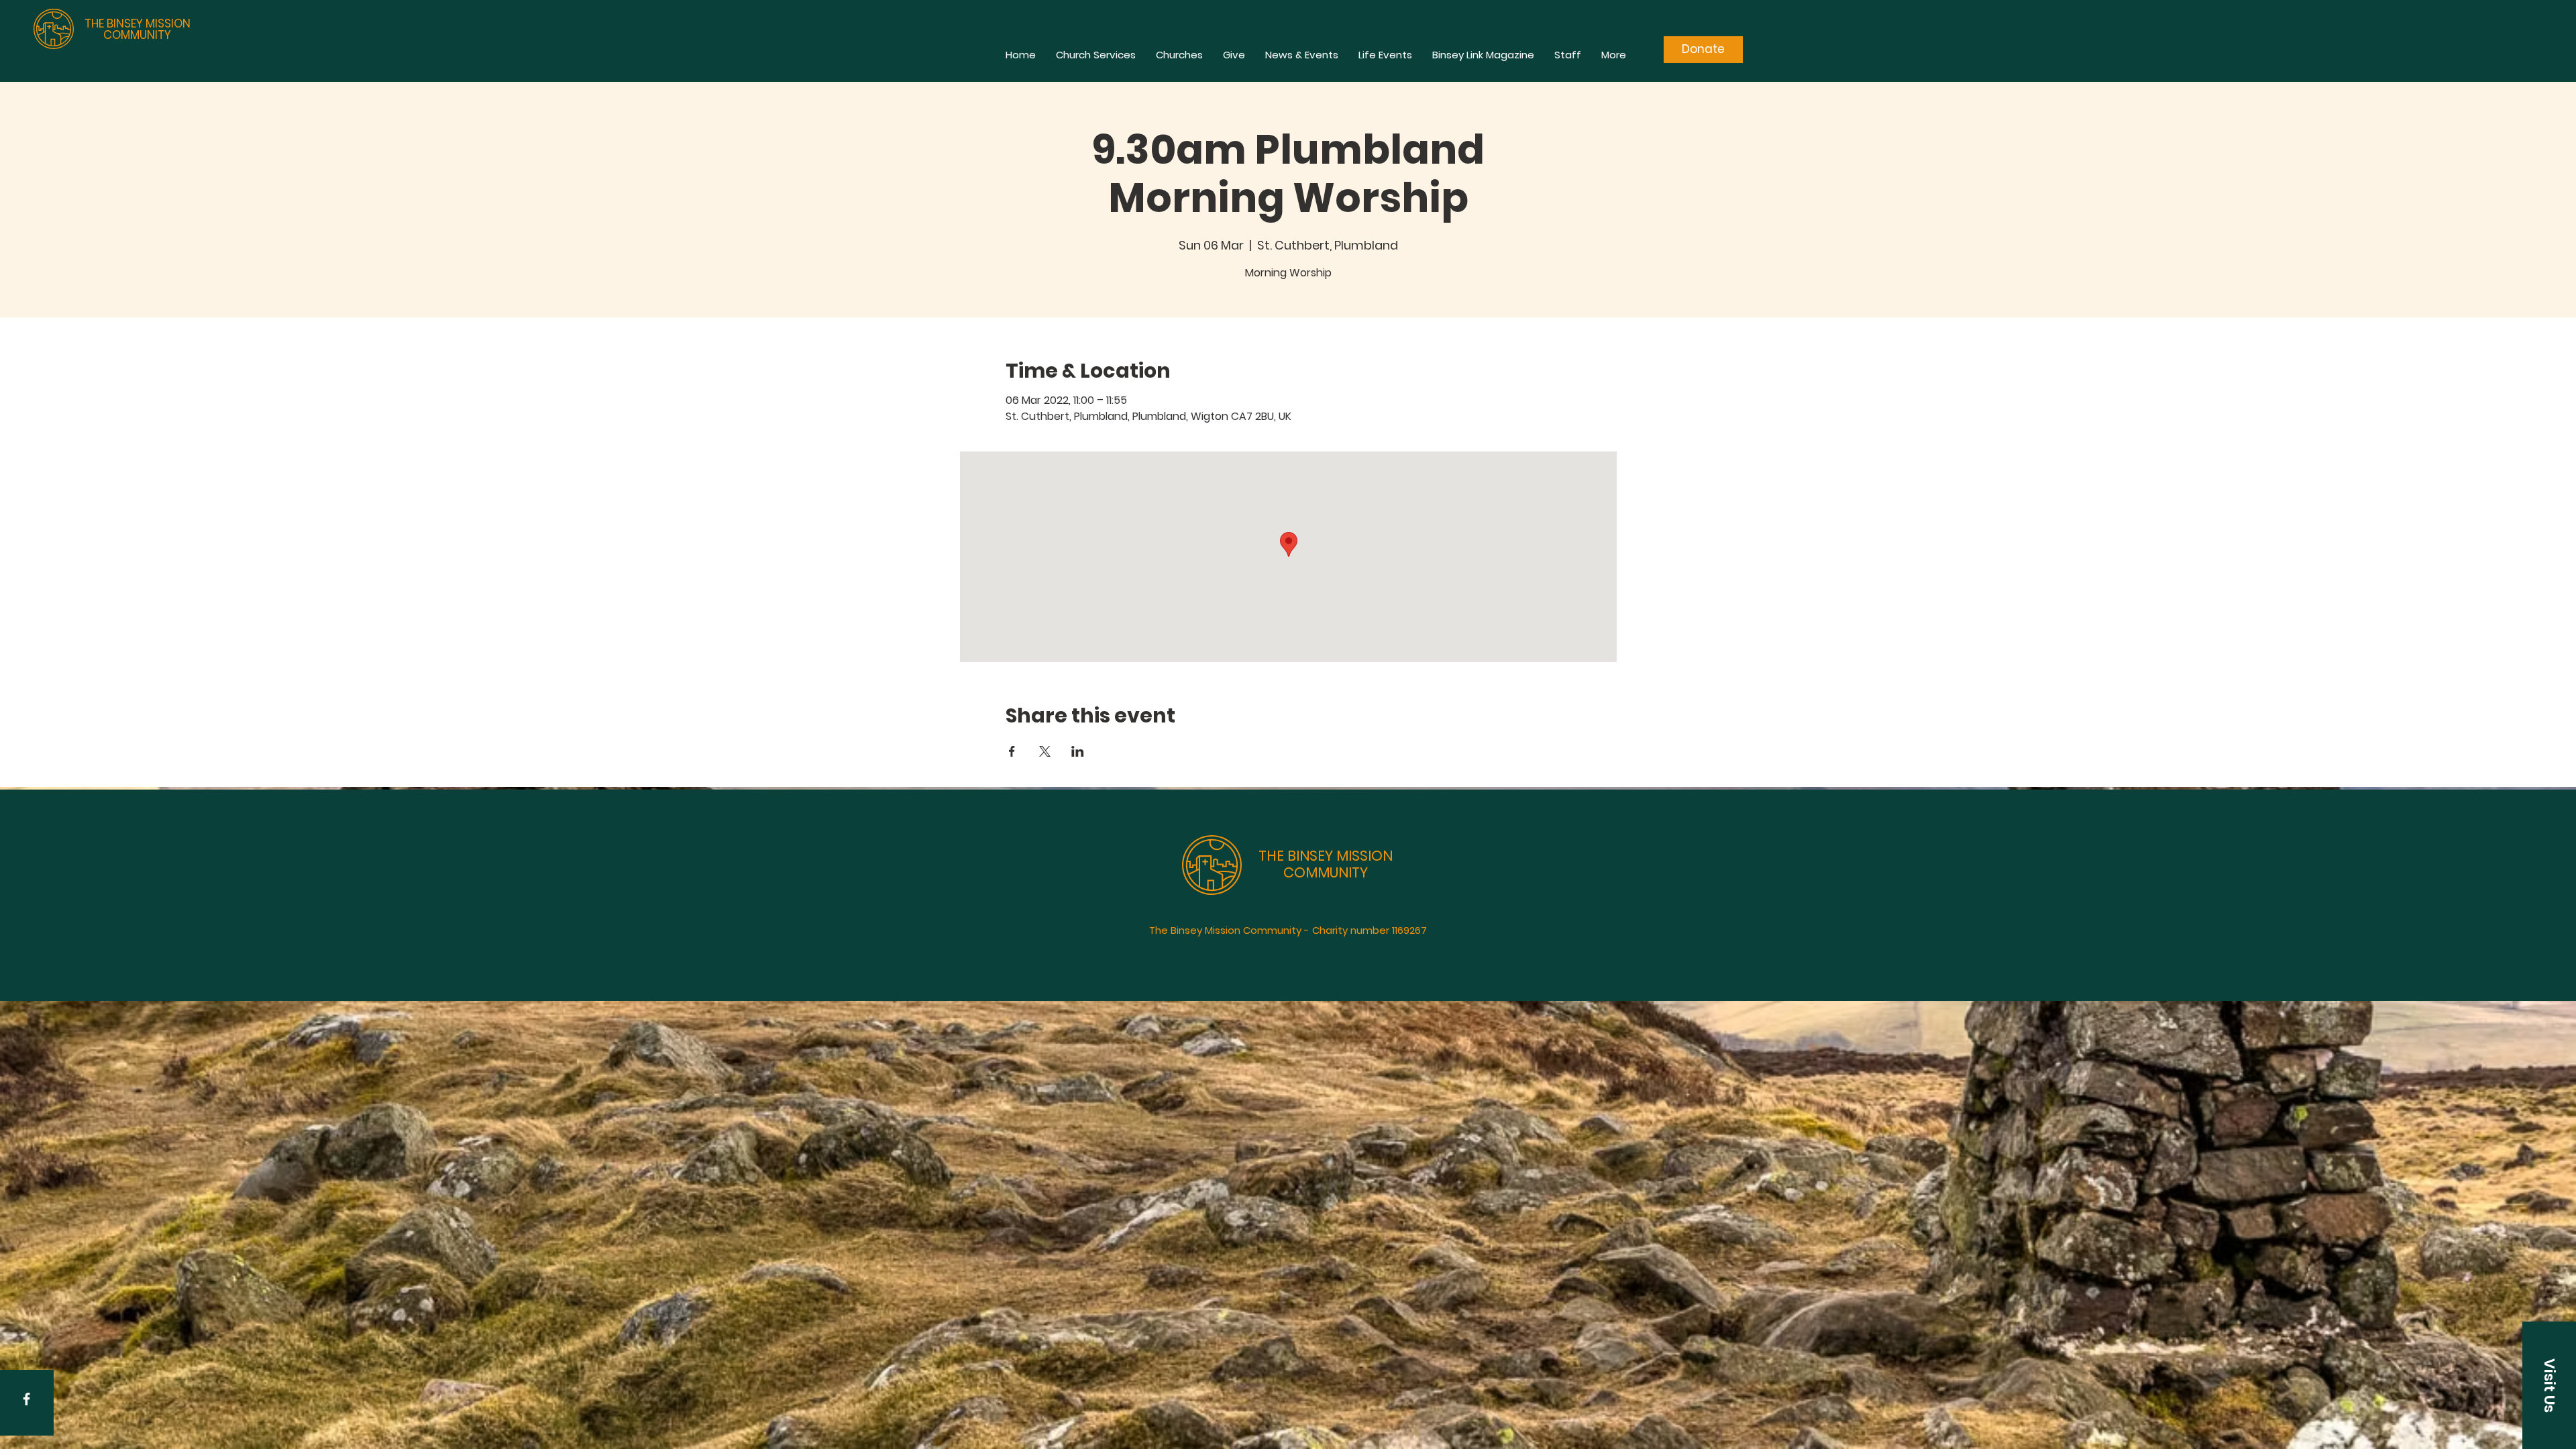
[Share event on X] (1045, 751)
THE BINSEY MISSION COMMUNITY (138, 29)
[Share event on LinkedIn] (1078, 751)
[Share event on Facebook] (1012, 751)
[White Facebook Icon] (26, 1399)
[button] (2549, 1385)
